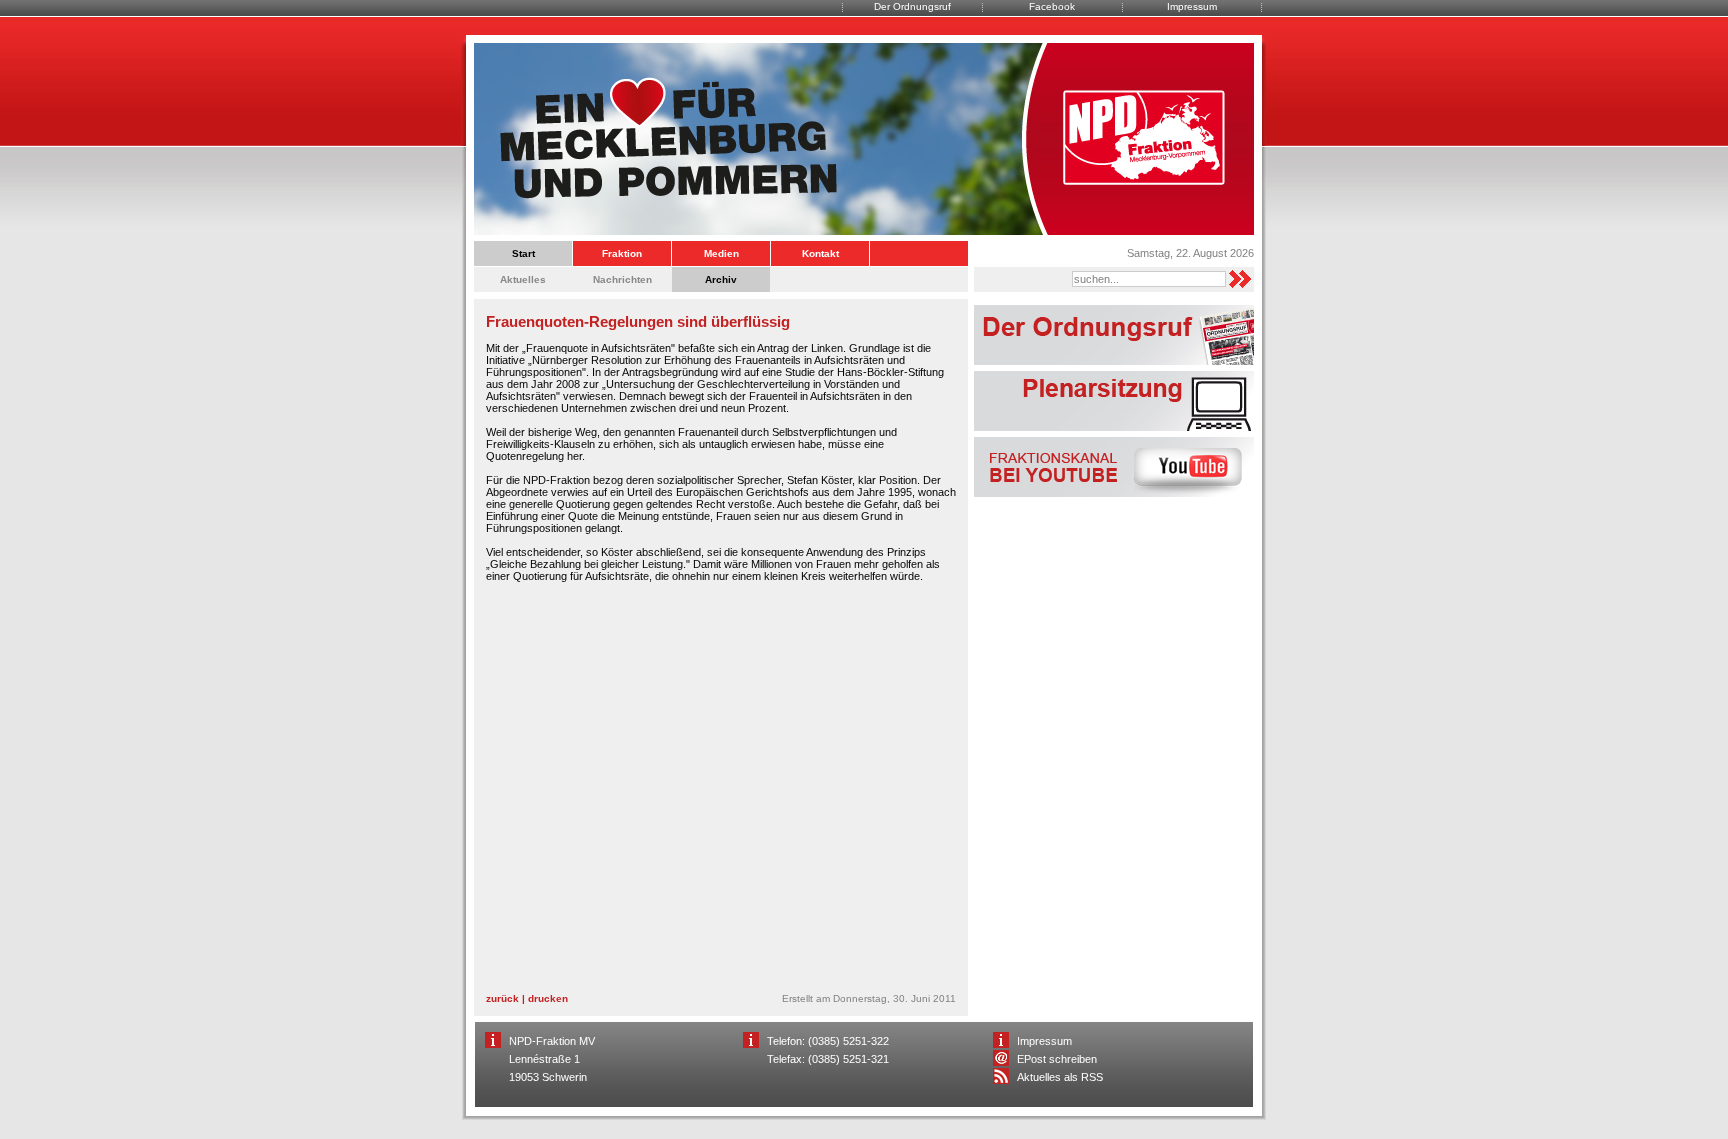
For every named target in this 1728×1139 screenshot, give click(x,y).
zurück (502, 998)
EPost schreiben (1057, 1059)
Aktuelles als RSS (1060, 1077)
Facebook (1052, 6)
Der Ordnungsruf (912, 6)
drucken (548, 998)
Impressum (1192, 6)
